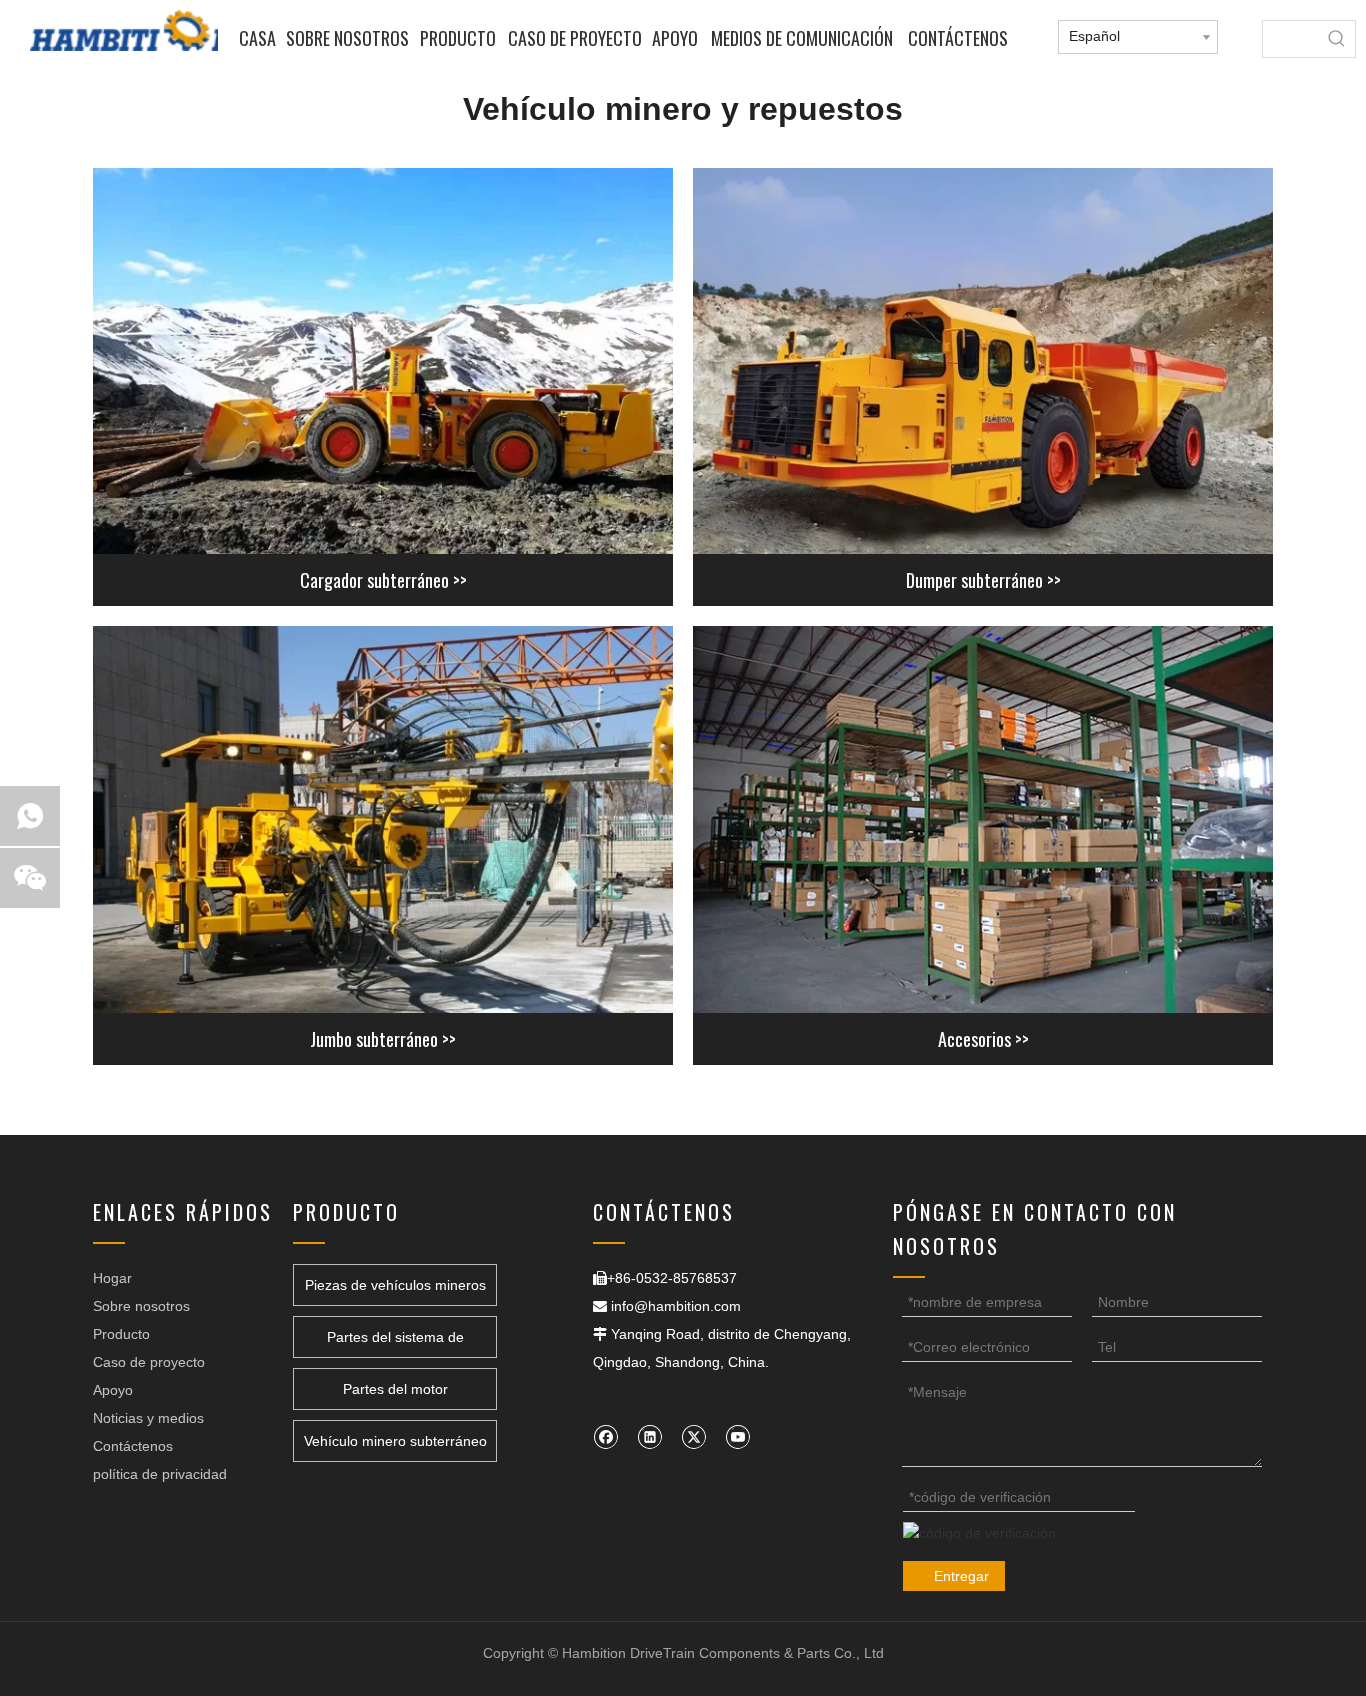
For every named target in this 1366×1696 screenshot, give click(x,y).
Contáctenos (133, 1446)
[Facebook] (605, 1436)
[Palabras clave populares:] (1337, 39)
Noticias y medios (148, 1418)
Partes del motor (395, 1389)
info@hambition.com (676, 1306)
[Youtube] (737, 1436)
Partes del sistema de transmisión (395, 1343)
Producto (121, 1334)
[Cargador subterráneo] (383, 361)
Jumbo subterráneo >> (383, 1039)
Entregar (961, 1576)
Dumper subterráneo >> (983, 580)
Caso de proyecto (149, 1362)
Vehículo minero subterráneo (395, 1441)
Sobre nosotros (141, 1306)
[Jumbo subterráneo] (383, 819)
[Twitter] (693, 1436)
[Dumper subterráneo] (983, 361)
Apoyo (113, 1390)
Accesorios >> (983, 1039)
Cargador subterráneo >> (383, 580)
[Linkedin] (649, 1436)
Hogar (112, 1278)
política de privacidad (160, 1474)
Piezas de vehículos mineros (395, 1285)
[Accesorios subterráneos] (983, 819)
